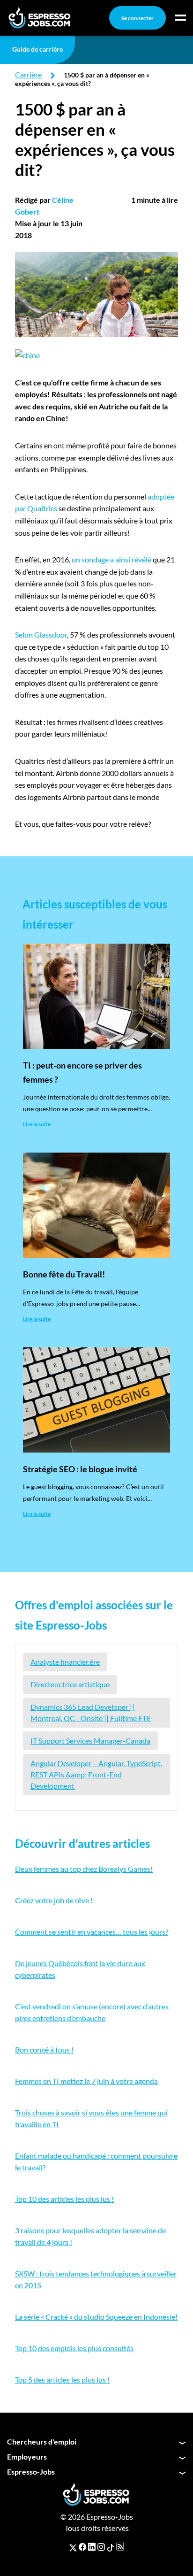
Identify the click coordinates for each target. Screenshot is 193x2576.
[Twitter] (73, 2547)
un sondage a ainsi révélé (111, 559)
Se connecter (137, 18)
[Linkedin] (92, 2547)
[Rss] (120, 2547)
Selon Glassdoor (41, 634)
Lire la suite (37, 1124)
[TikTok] (111, 2547)
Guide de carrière (37, 49)
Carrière (28, 74)
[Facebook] (82, 2547)
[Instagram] (101, 2547)
